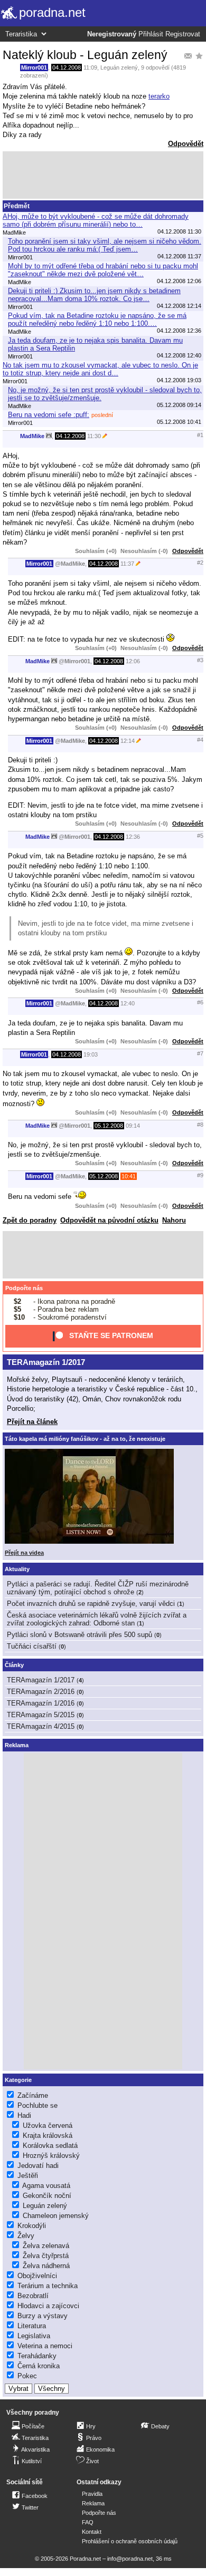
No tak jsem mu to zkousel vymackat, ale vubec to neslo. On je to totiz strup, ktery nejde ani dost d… (100, 369)
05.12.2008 (109, 1126)
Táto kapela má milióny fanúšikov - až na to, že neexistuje (85, 1439)
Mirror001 (34, 67)
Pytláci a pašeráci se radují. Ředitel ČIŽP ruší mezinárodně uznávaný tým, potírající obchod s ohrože (98, 1588)
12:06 (133, 661)
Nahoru (174, 1220)
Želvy (26, 2236)
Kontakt (92, 2532)
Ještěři (28, 2176)
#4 (200, 740)
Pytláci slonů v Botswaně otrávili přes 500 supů (79, 1635)
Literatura (32, 2326)
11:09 (90, 67)
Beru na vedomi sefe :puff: (49, 415)
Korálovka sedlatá (50, 2146)
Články (14, 1665)
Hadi (24, 2115)
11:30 (94, 436)
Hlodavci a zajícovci (48, 2306)
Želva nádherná (46, 2266)
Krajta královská (48, 2136)
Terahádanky (37, 2356)
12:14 (128, 741)
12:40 (128, 1003)
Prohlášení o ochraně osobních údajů (130, 2541)
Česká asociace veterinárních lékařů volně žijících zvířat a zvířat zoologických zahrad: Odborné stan (97, 1619)
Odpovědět (186, 144)
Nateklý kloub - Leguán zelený (85, 55)
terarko (159, 96)
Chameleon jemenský (56, 2216)
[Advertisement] (103, 175)
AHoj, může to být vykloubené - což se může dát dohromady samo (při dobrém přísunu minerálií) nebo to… (96, 220)
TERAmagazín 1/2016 (41, 1703)
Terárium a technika (48, 2286)
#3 (200, 660)
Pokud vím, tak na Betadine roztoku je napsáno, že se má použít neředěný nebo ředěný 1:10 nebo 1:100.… (97, 319)
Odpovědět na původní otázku (109, 1220)
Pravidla (92, 2494)
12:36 (133, 837)
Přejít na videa (24, 1553)
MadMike (32, 436)
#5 (200, 836)
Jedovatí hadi (38, 2166)
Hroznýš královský (51, 2156)
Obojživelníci (37, 2276)
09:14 (133, 1126)
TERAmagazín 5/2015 (41, 1715)
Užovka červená (48, 2125)
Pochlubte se (38, 2105)
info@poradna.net (130, 2559)
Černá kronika (39, 2366)
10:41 (129, 1176)
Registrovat (183, 34)
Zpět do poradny (30, 1220)
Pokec (27, 2376)
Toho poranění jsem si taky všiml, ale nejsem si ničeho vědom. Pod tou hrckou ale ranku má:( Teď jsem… (105, 245)
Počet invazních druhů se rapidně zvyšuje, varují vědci (91, 1604)
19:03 (91, 1054)
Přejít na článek (32, 1422)
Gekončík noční (47, 2196)
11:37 (127, 564)
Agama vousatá (46, 2186)
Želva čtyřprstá (46, 2256)
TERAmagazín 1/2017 (46, 1362)
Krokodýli (32, 2226)
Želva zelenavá (46, 2246)
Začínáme (33, 2095)
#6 (200, 1002)
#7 (200, 1053)
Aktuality (17, 1569)
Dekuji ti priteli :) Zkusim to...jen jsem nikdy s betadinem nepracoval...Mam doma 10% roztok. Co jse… (94, 295)
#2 (200, 563)
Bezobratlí (33, 2296)
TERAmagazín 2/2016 (41, 1692)
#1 (200, 435)
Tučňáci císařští (32, 1646)
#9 (200, 1175)
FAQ (88, 2522)
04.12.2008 (67, 67)
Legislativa (34, 2336)
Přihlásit (151, 34)
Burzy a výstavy (43, 2316)
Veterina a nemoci (45, 2346)
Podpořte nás (24, 1288)
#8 (200, 1125)
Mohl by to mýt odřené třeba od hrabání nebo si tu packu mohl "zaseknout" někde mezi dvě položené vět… (103, 270)
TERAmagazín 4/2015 (41, 1726)
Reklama (93, 2503)
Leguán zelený (119, 67)
